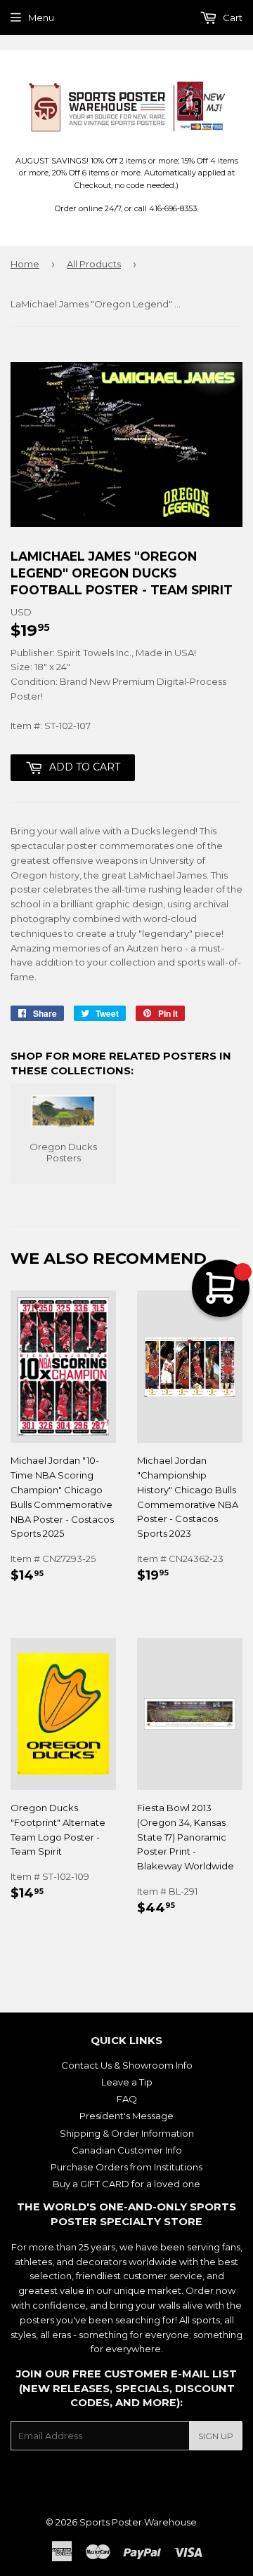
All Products (94, 264)
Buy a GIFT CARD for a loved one (126, 2184)
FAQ (127, 2099)
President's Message (126, 2116)
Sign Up (216, 2436)
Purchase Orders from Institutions (126, 2167)
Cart (232, 18)
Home (25, 264)
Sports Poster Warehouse (138, 2522)
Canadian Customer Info (127, 2150)
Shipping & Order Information (127, 2133)
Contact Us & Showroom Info (127, 2065)
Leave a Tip (127, 2082)
